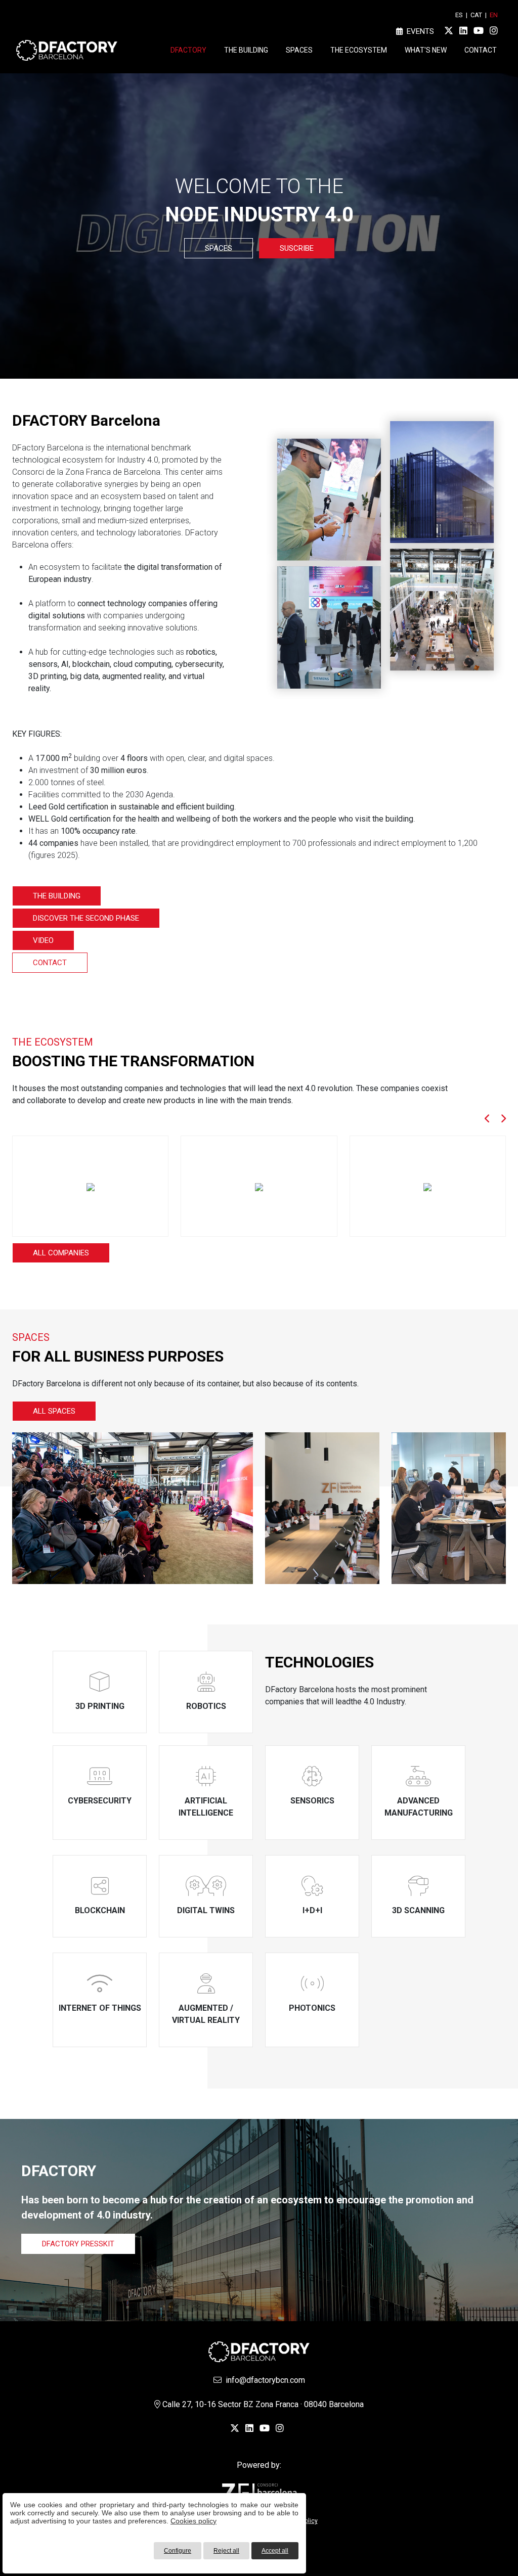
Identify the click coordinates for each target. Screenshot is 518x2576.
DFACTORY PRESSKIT (78, 2244)
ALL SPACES (54, 1411)
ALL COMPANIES (61, 1253)
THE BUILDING (246, 50)
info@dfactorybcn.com (263, 2380)
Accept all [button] (275, 2551)
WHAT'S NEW (426, 50)
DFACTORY (188, 50)
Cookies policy (193, 2521)
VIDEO (43, 940)
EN (494, 15)
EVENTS (418, 31)
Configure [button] (178, 2551)
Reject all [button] (226, 2551)
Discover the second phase (86, 918)
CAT (476, 15)
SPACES (299, 50)
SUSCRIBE (297, 248)
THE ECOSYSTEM (359, 50)
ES (459, 15)
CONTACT (481, 50)
